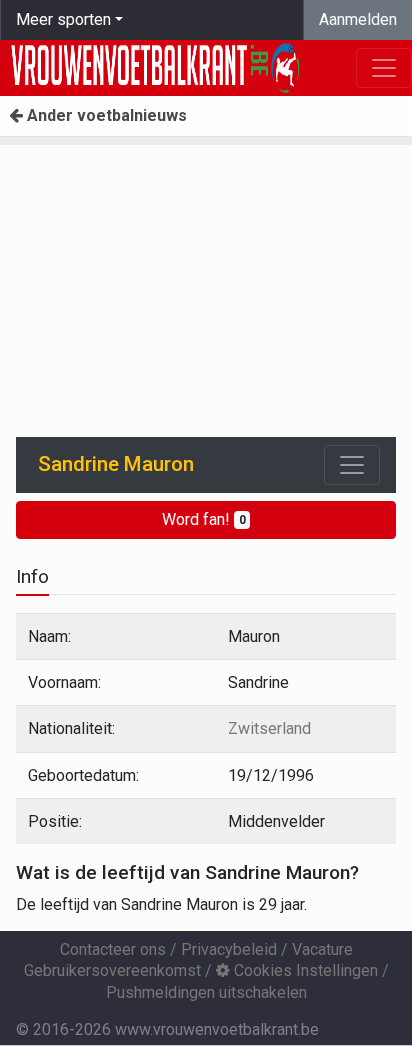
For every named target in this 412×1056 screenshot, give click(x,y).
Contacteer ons (113, 949)
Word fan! (204, 519)
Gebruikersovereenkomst (112, 970)
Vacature (322, 949)
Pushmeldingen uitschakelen (206, 992)
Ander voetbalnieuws (105, 115)
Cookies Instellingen (304, 970)
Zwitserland (269, 728)
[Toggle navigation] (352, 465)
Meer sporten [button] (63, 19)
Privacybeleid (229, 949)
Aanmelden (358, 19)
